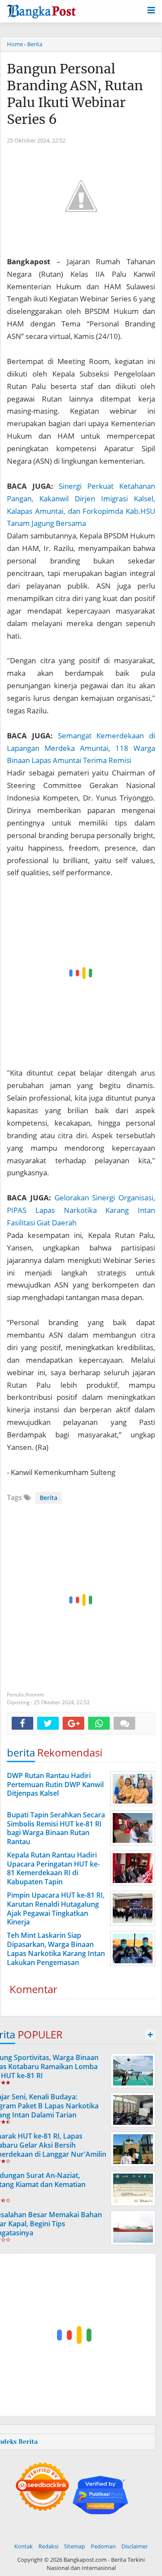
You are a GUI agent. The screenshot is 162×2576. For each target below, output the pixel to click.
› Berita (33, 44)
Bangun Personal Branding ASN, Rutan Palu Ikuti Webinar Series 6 (75, 94)
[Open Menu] (151, 9)
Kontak (24, 2546)
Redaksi (48, 2546)
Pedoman (103, 2546)
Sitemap (75, 2546)
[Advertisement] (81, 973)
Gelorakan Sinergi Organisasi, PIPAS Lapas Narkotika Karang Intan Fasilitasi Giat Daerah (81, 1210)
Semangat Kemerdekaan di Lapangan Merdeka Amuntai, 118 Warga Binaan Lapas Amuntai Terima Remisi (81, 748)
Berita (49, 1498)
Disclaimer (135, 2546)
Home (15, 44)
